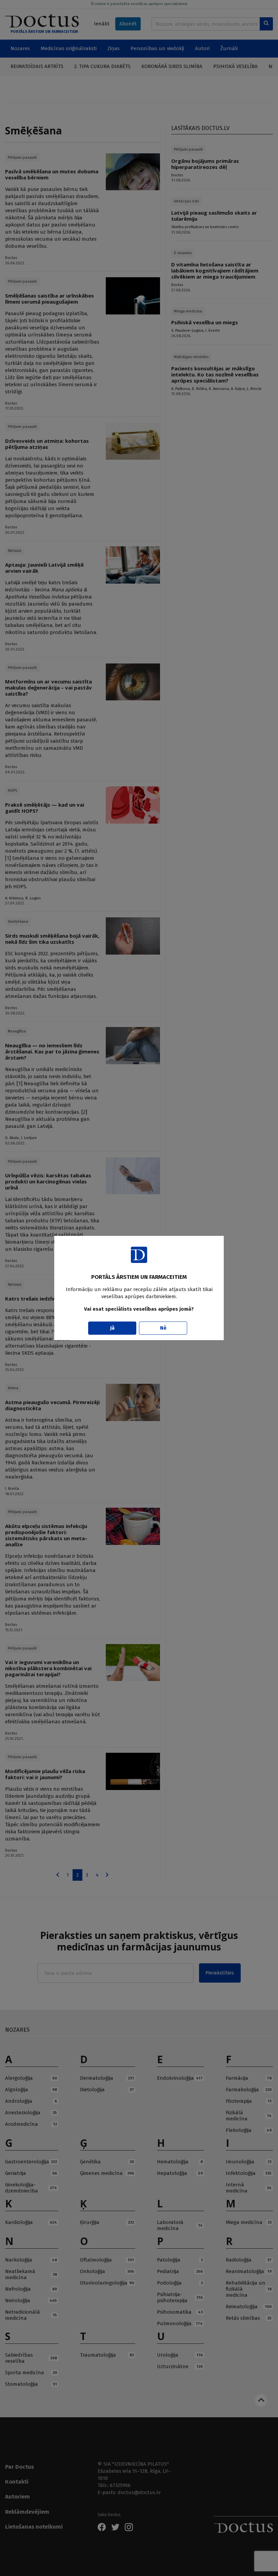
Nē (163, 1328)
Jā (112, 1328)
